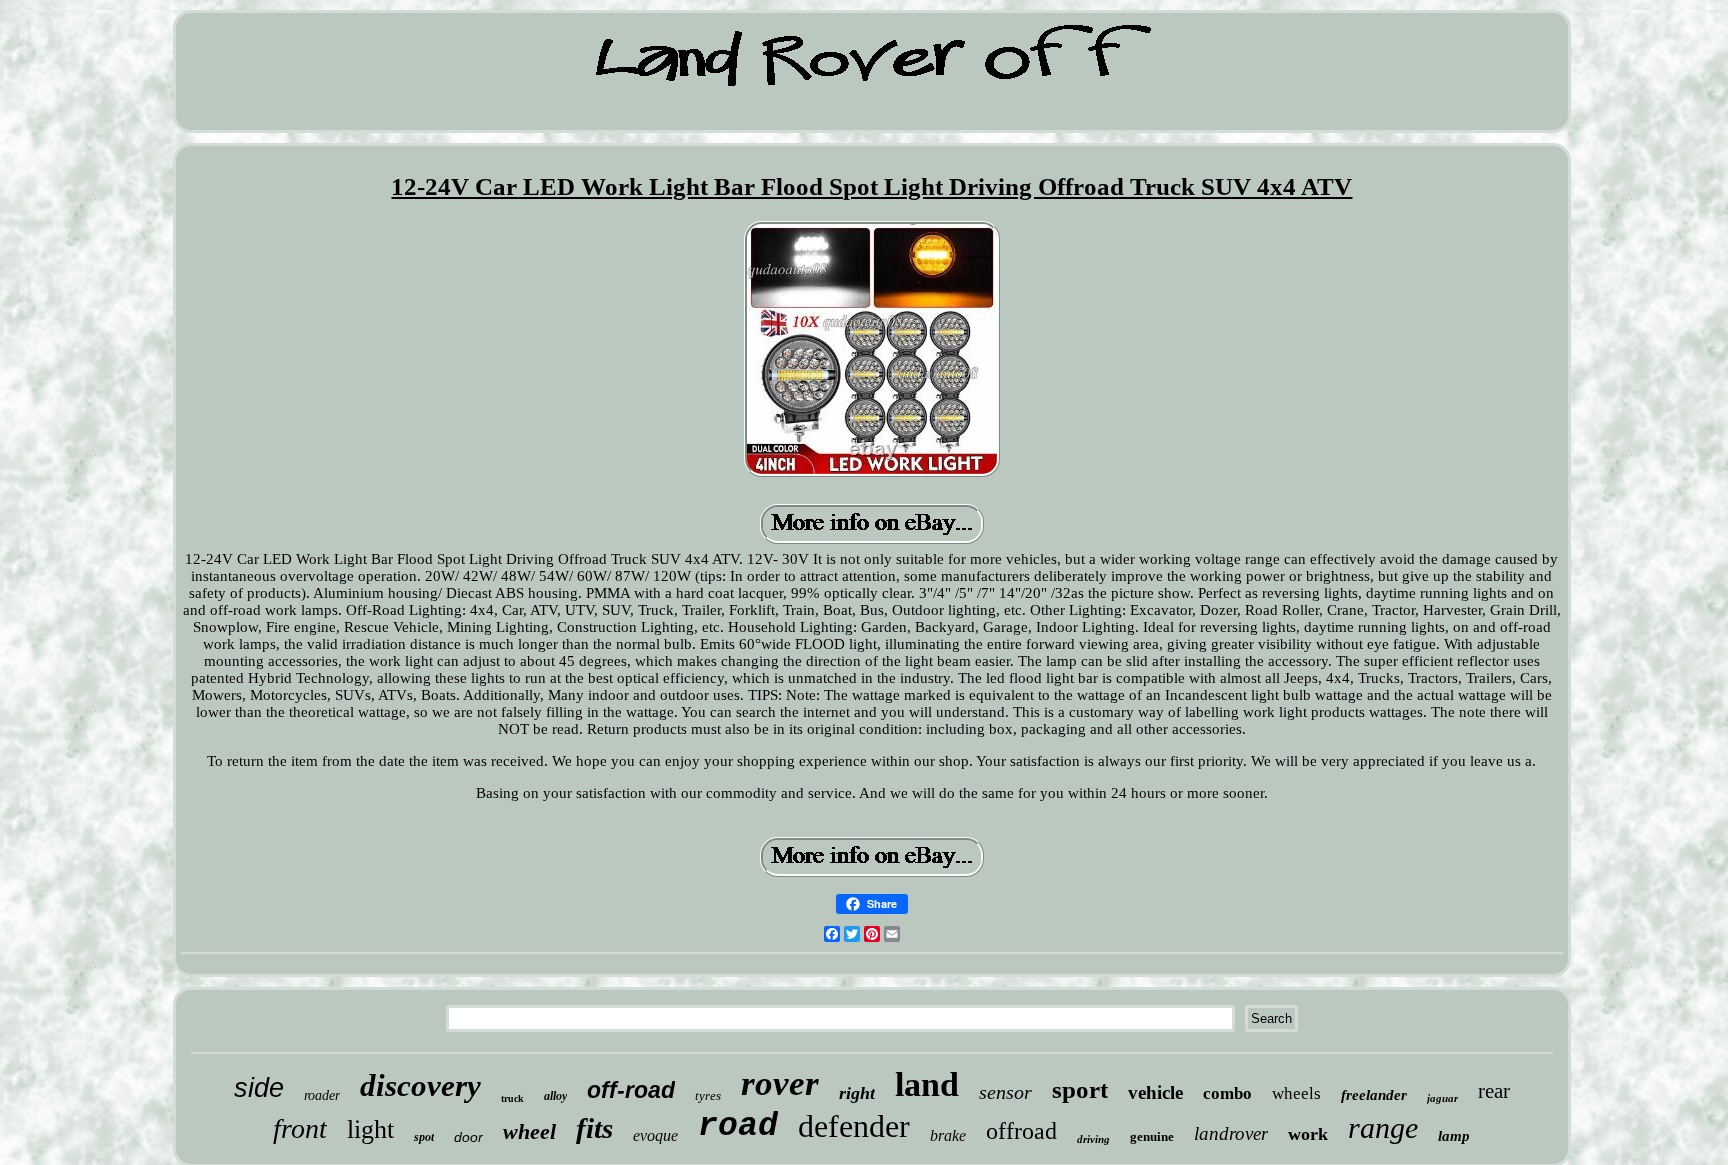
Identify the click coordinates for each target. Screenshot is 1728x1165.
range (1383, 1127)
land (927, 1084)
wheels (1296, 1093)
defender (854, 1126)
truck (512, 1098)
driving (1093, 1139)
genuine (1152, 1136)
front (300, 1128)
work (1308, 1134)
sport (1080, 1089)
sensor (1005, 1092)
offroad (1021, 1131)
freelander (1374, 1095)
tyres (708, 1095)
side (259, 1088)
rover (780, 1083)
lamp (1454, 1136)
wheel (529, 1131)
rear (1494, 1091)
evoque (655, 1135)
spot (424, 1137)
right (857, 1093)
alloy (555, 1096)
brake (948, 1135)
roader (322, 1095)
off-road (631, 1090)
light (370, 1129)
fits (594, 1128)
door (468, 1137)
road (738, 1126)
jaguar (1442, 1098)
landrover (1231, 1133)
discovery (420, 1085)
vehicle (1155, 1092)
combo (1227, 1093)
